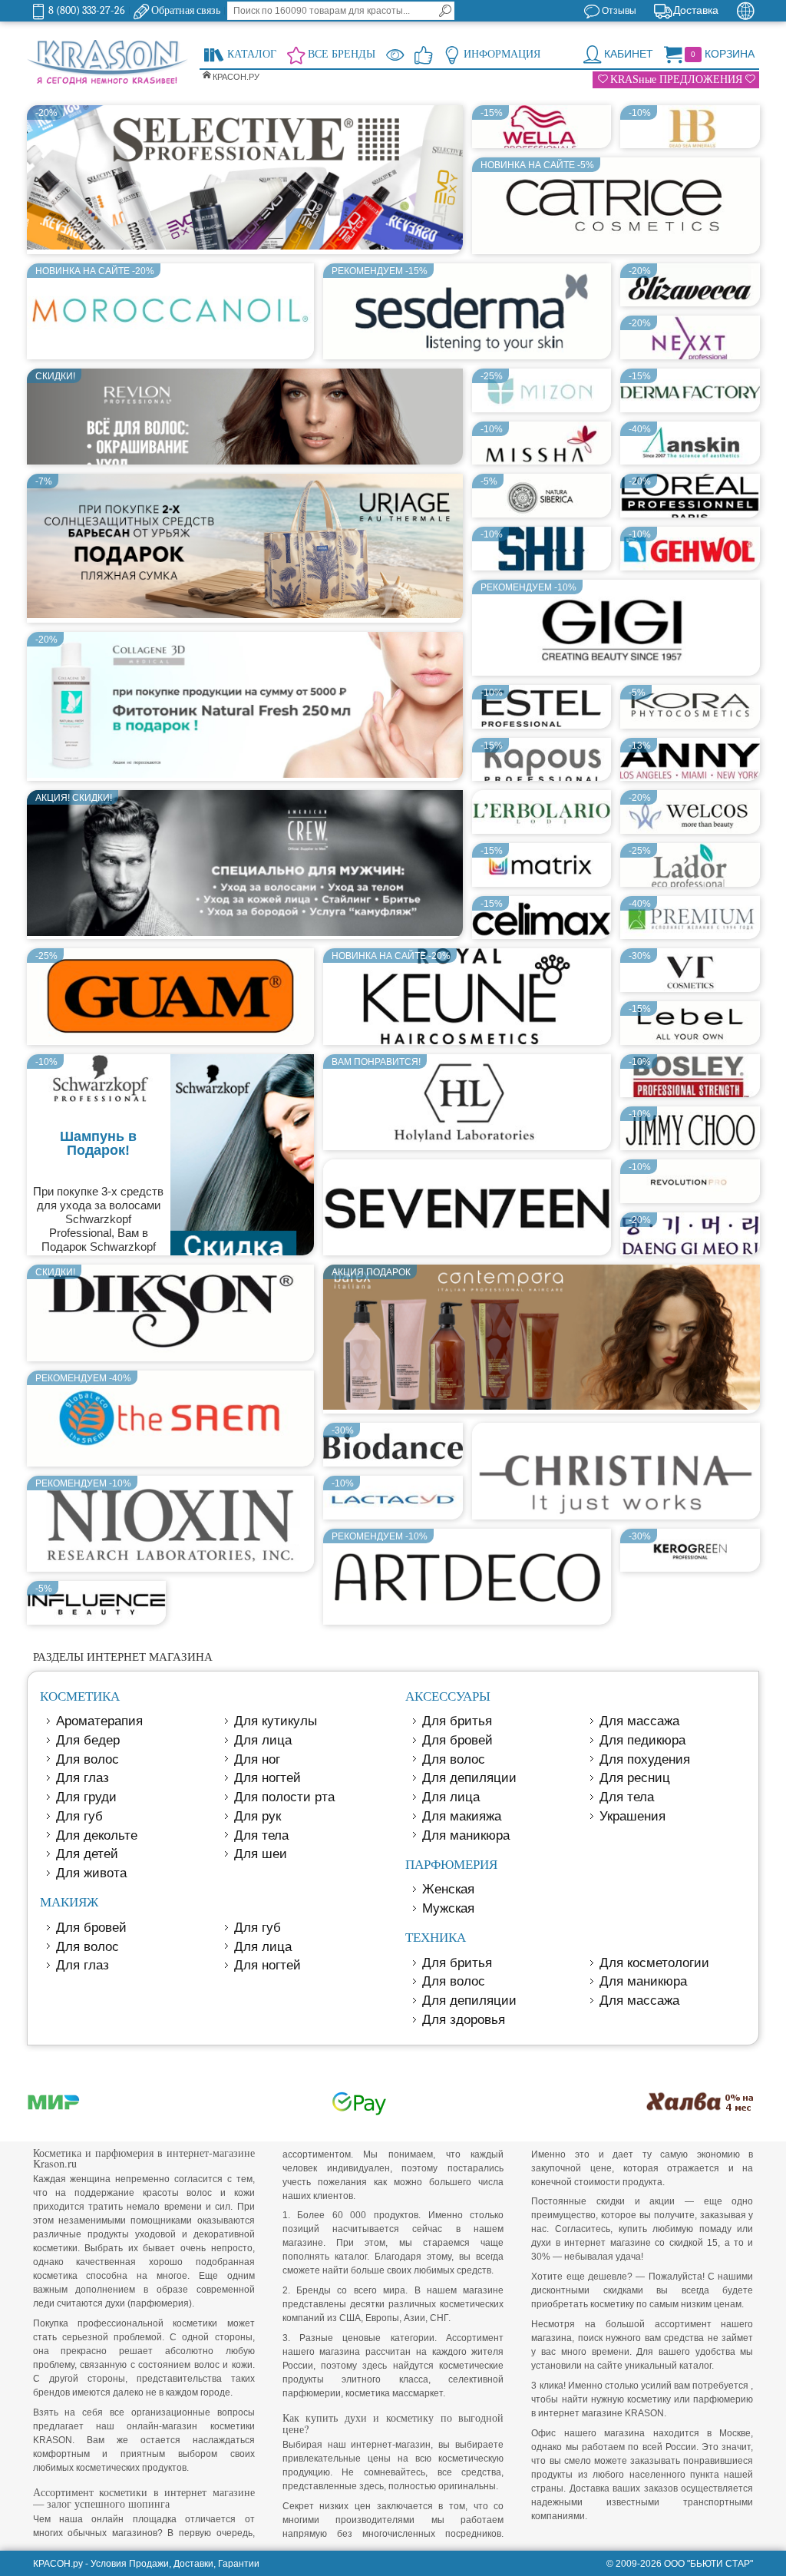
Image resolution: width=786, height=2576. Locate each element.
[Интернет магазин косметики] (107, 63)
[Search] (445, 11)
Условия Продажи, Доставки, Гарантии (175, 2564)
